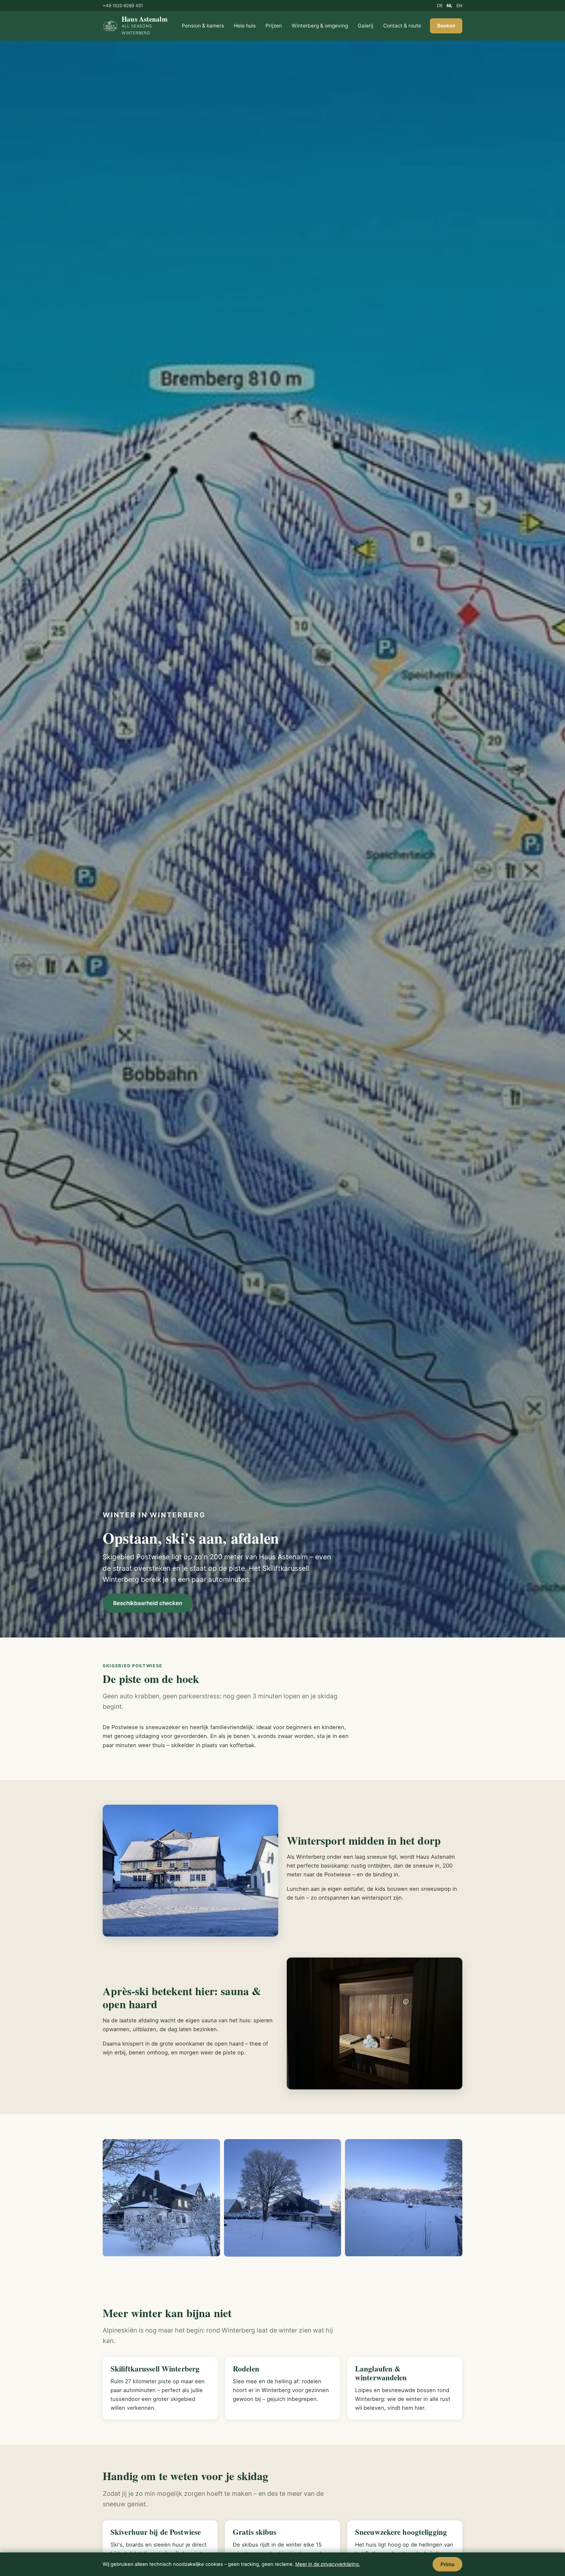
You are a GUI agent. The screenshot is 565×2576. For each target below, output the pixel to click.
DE (440, 6)
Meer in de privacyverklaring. (328, 2564)
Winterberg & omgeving (320, 26)
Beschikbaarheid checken (148, 1603)
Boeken (446, 26)
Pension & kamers (203, 26)
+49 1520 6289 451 (123, 6)
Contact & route (402, 26)
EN (459, 6)
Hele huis (245, 26)
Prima (447, 2564)
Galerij (366, 26)
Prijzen (274, 26)
